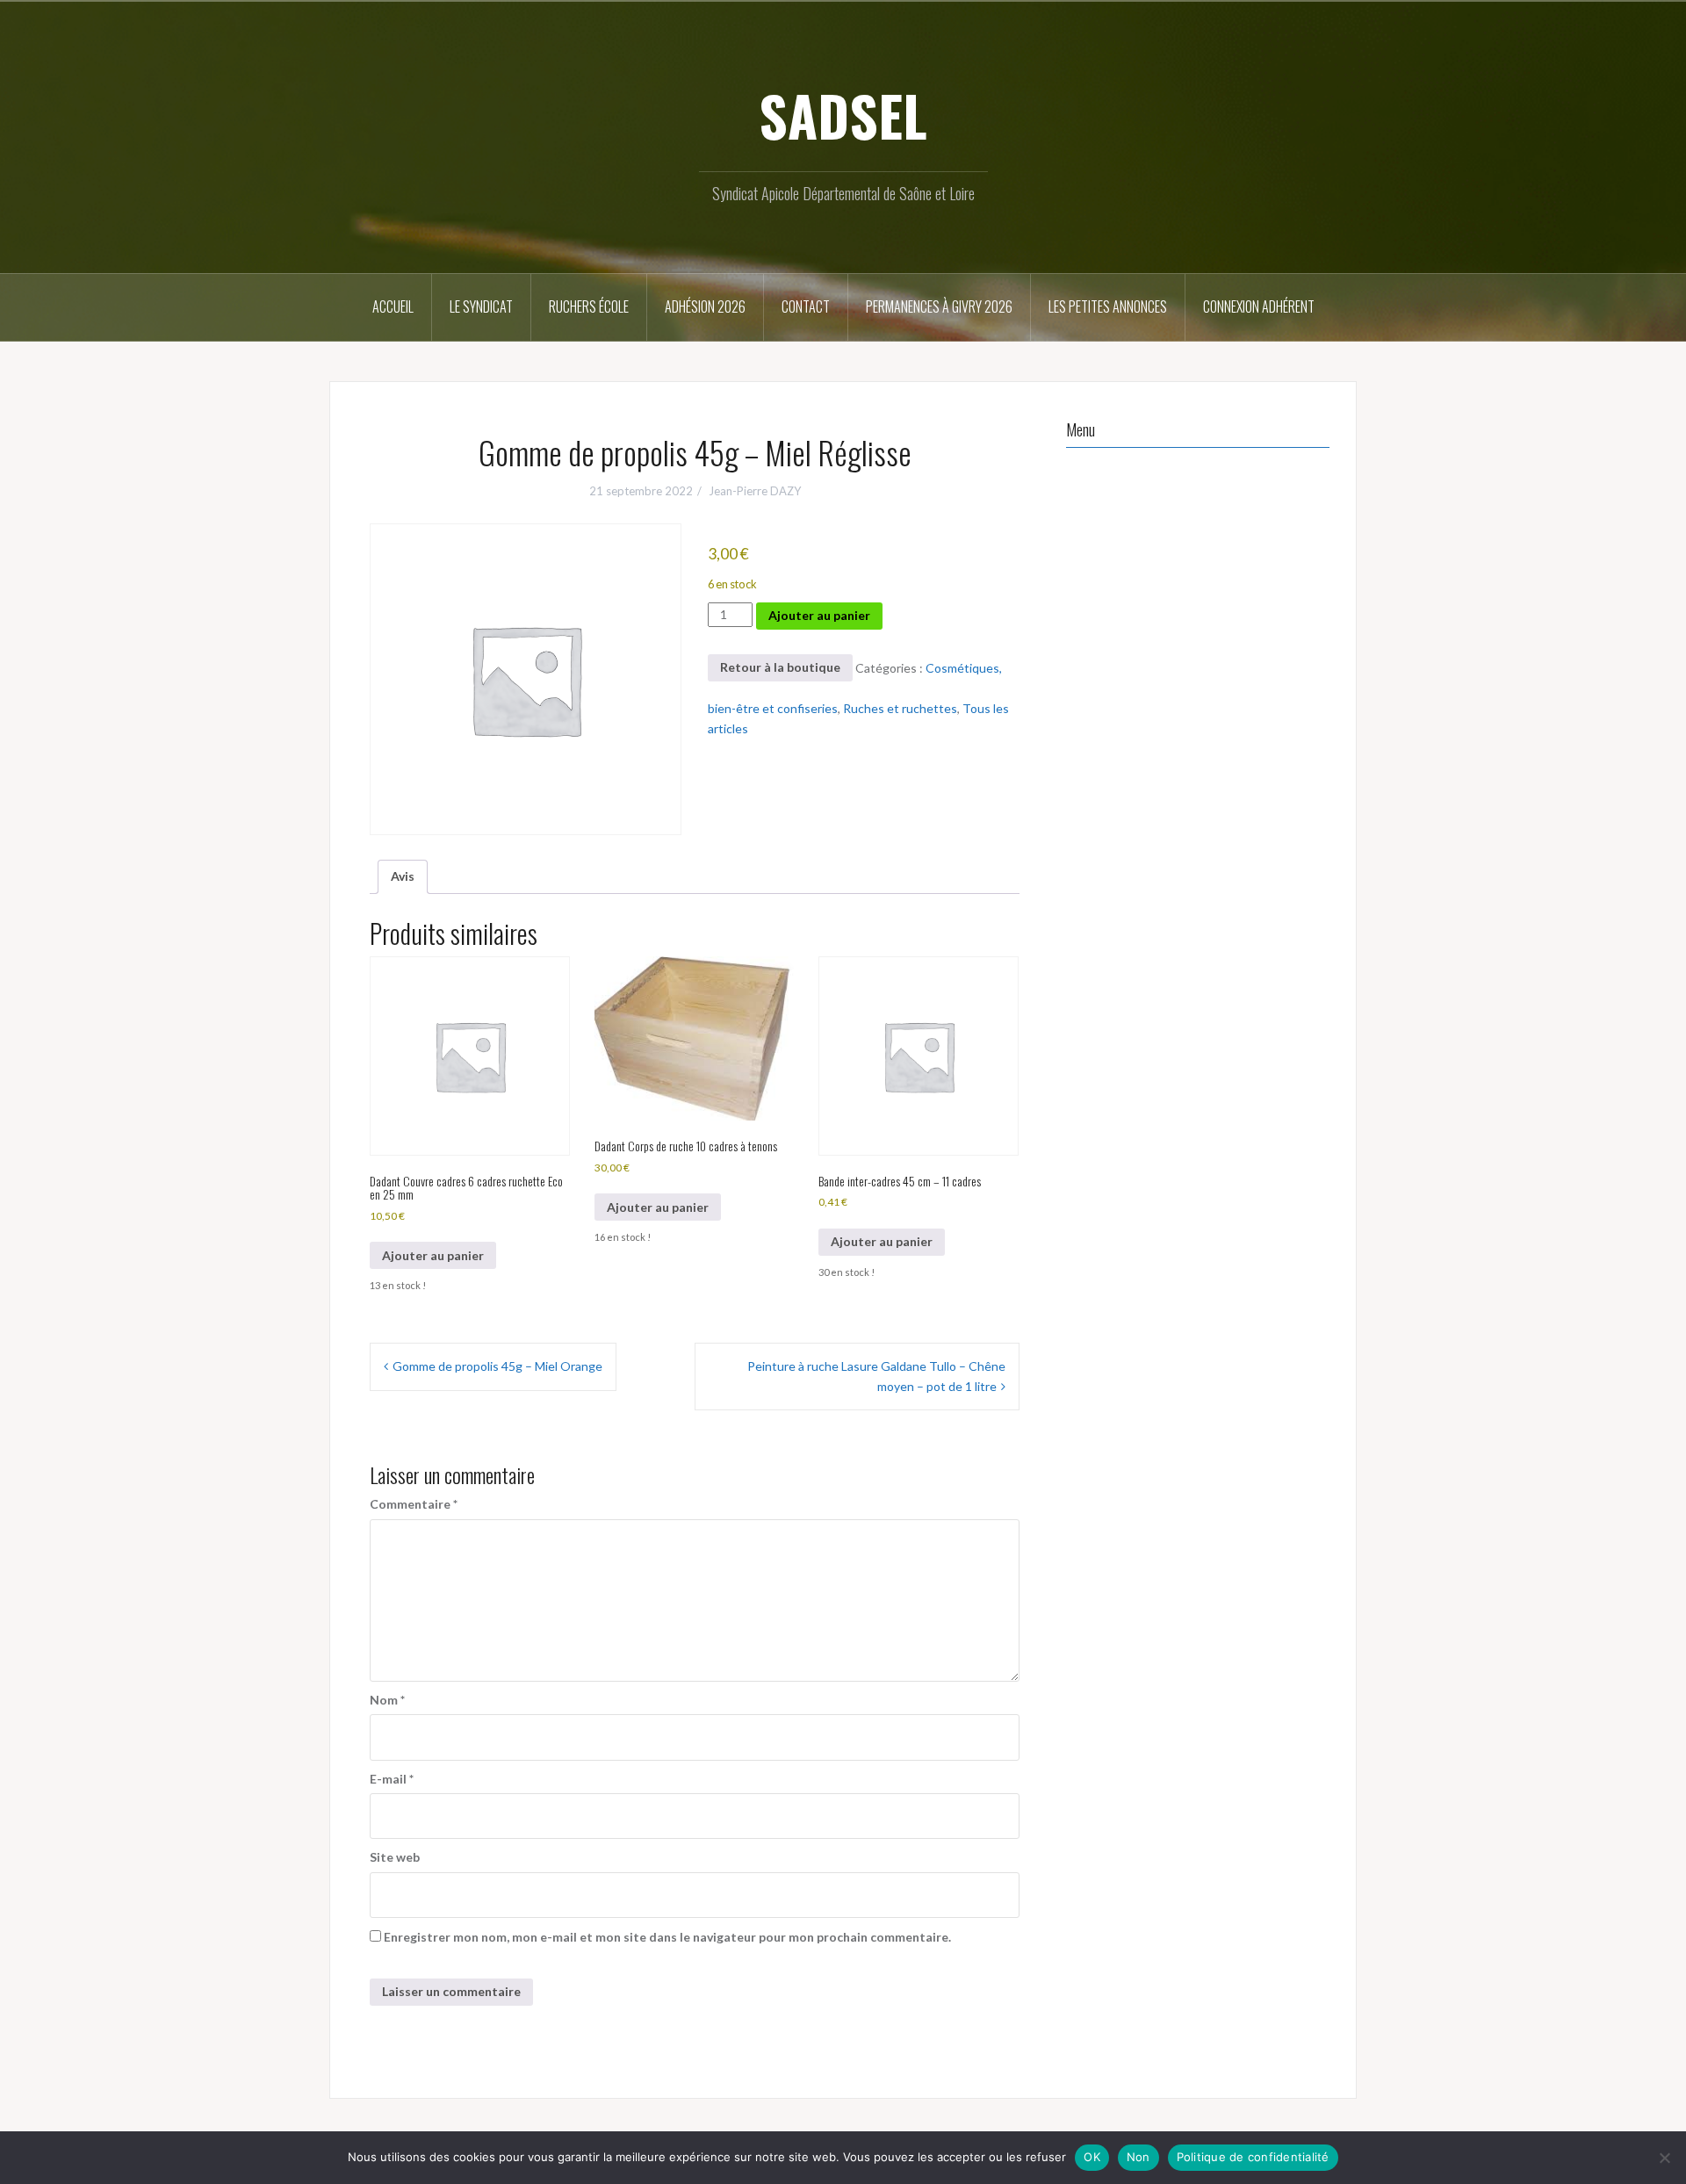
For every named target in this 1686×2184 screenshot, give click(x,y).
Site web (395, 1857)
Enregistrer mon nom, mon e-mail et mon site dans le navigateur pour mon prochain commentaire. (667, 1937)
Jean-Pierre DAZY (755, 491)
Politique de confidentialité (1253, 2157)
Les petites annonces (1108, 306)
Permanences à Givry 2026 (939, 306)
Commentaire (414, 1504)
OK (1092, 2157)
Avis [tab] (403, 876)
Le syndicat (481, 306)
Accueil (393, 306)
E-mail (392, 1779)
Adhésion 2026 (705, 306)
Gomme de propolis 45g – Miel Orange (497, 1366)
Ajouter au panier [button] (433, 1255)
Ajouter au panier (819, 615)
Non (1138, 2157)
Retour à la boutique (780, 667)
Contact (806, 306)
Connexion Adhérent (1259, 306)
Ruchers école (589, 306)
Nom (387, 1700)
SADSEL (843, 115)
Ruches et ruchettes (900, 708)
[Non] (1664, 2158)
